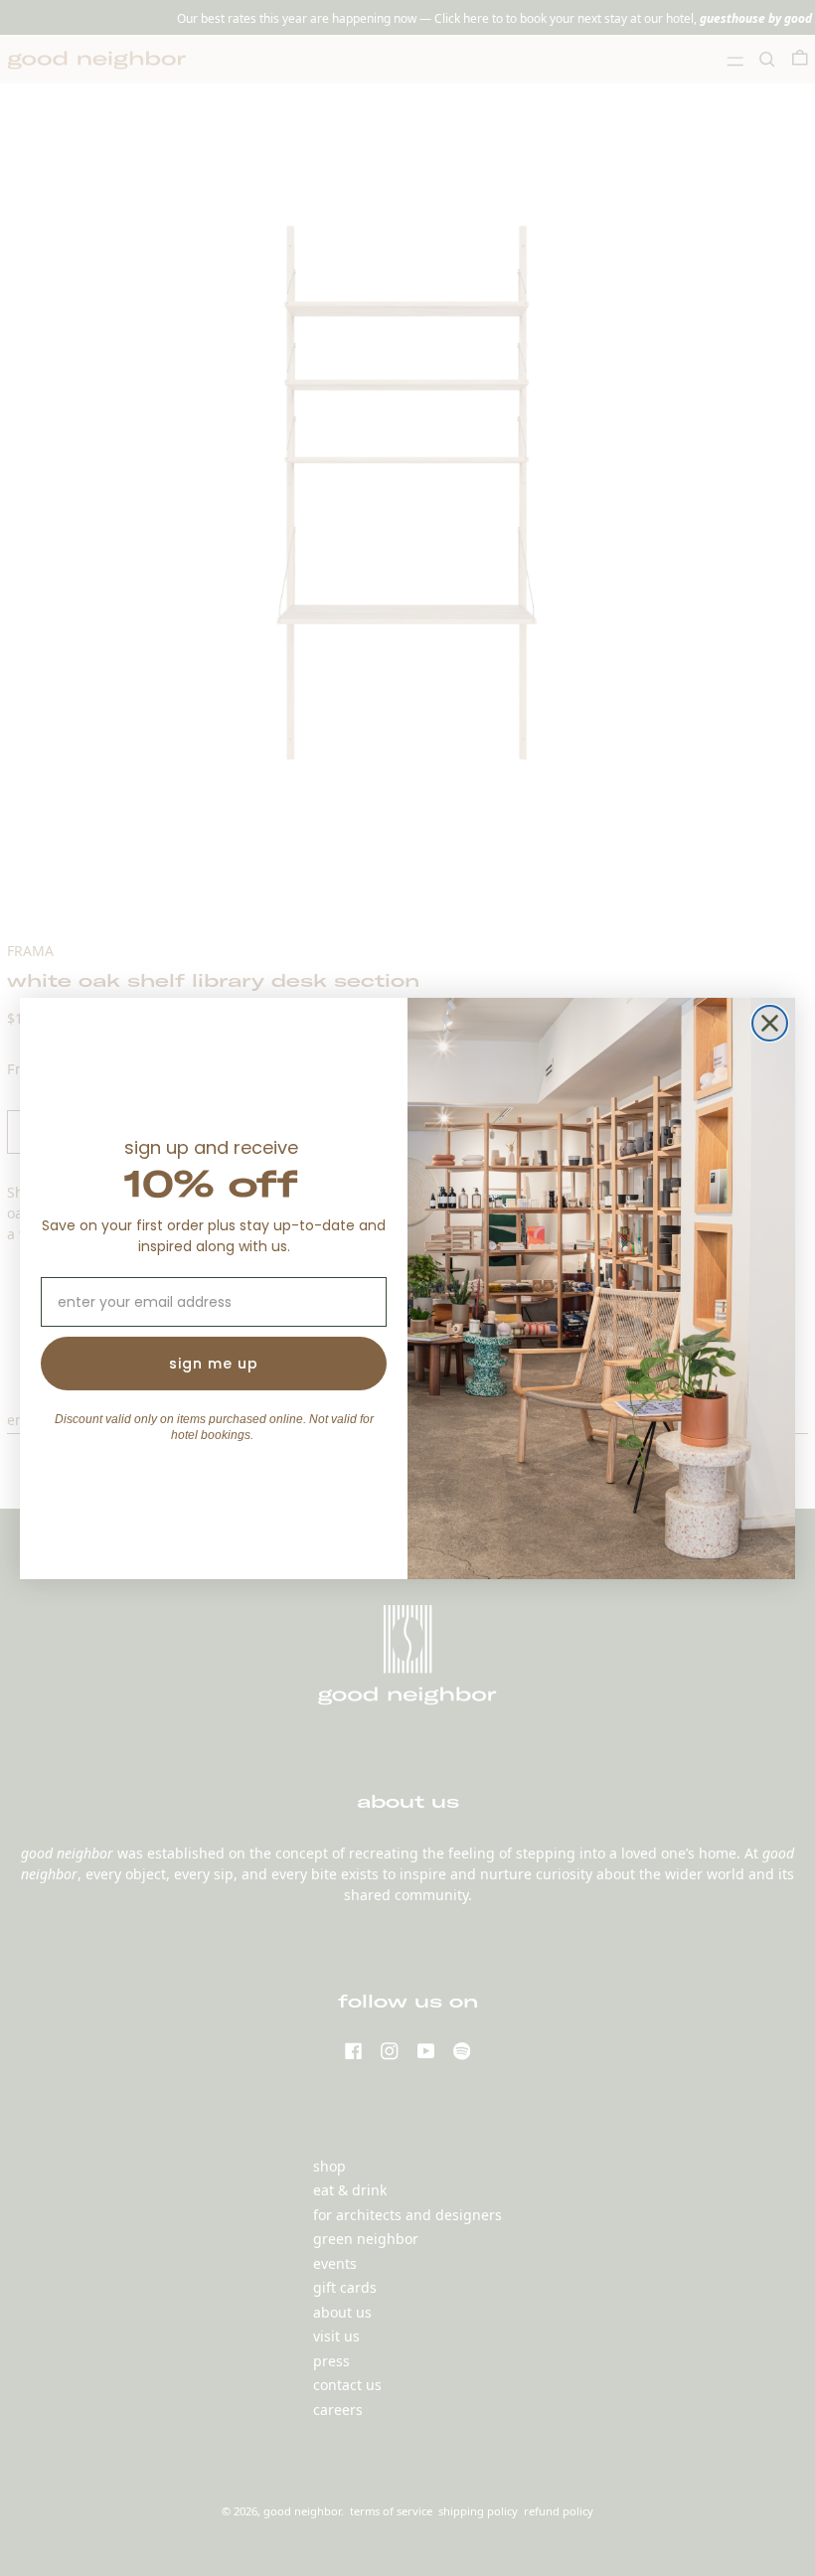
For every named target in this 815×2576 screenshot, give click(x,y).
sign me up (214, 1364)
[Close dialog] (770, 1023)
